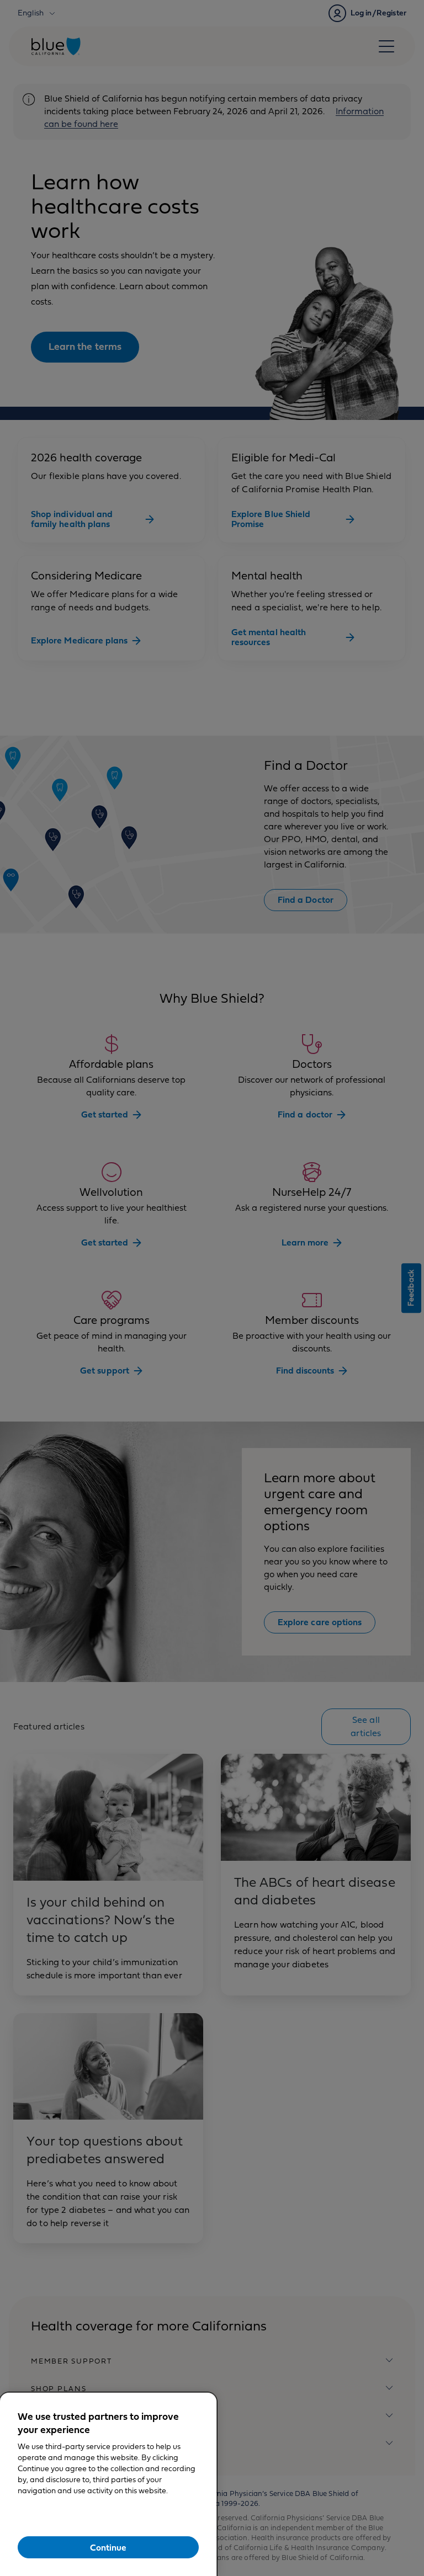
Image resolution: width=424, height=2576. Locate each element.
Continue (108, 2548)
